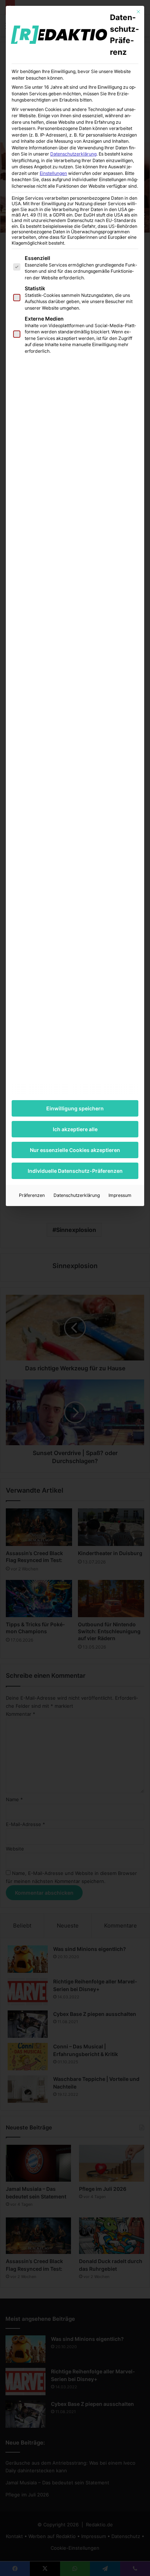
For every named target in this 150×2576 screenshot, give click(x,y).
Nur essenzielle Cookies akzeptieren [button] (75, 1150)
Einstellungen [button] (53, 173)
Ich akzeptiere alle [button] (75, 1129)
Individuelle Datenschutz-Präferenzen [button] (75, 1171)
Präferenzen (32, 1195)
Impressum (120, 1195)
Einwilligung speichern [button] (75, 1108)
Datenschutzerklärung (73, 154)
